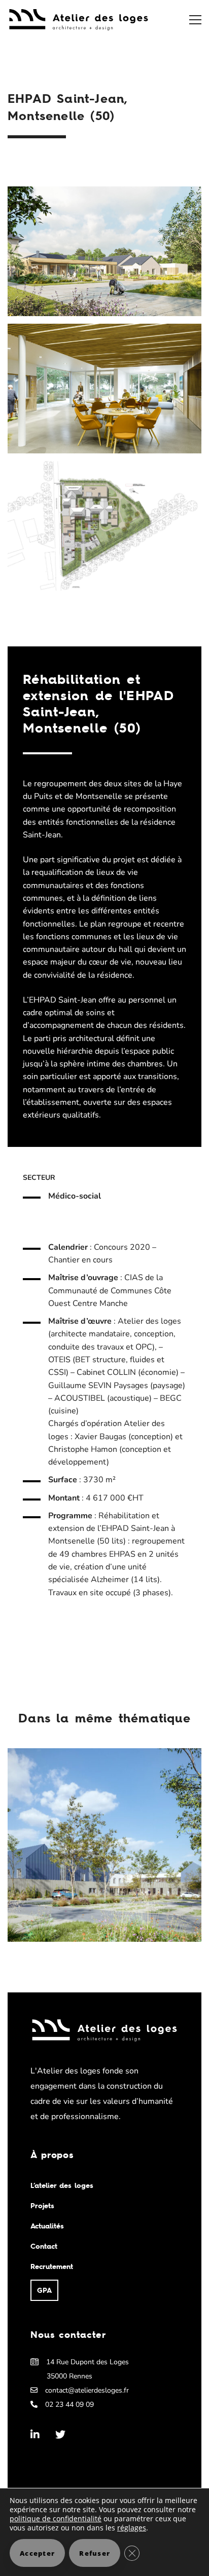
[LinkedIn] (35, 2435)
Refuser (95, 2553)
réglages (132, 2528)
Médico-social (75, 1196)
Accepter (37, 2553)
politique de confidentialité (56, 2519)
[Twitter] (60, 2435)
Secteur (39, 1178)
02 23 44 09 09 (69, 2405)
